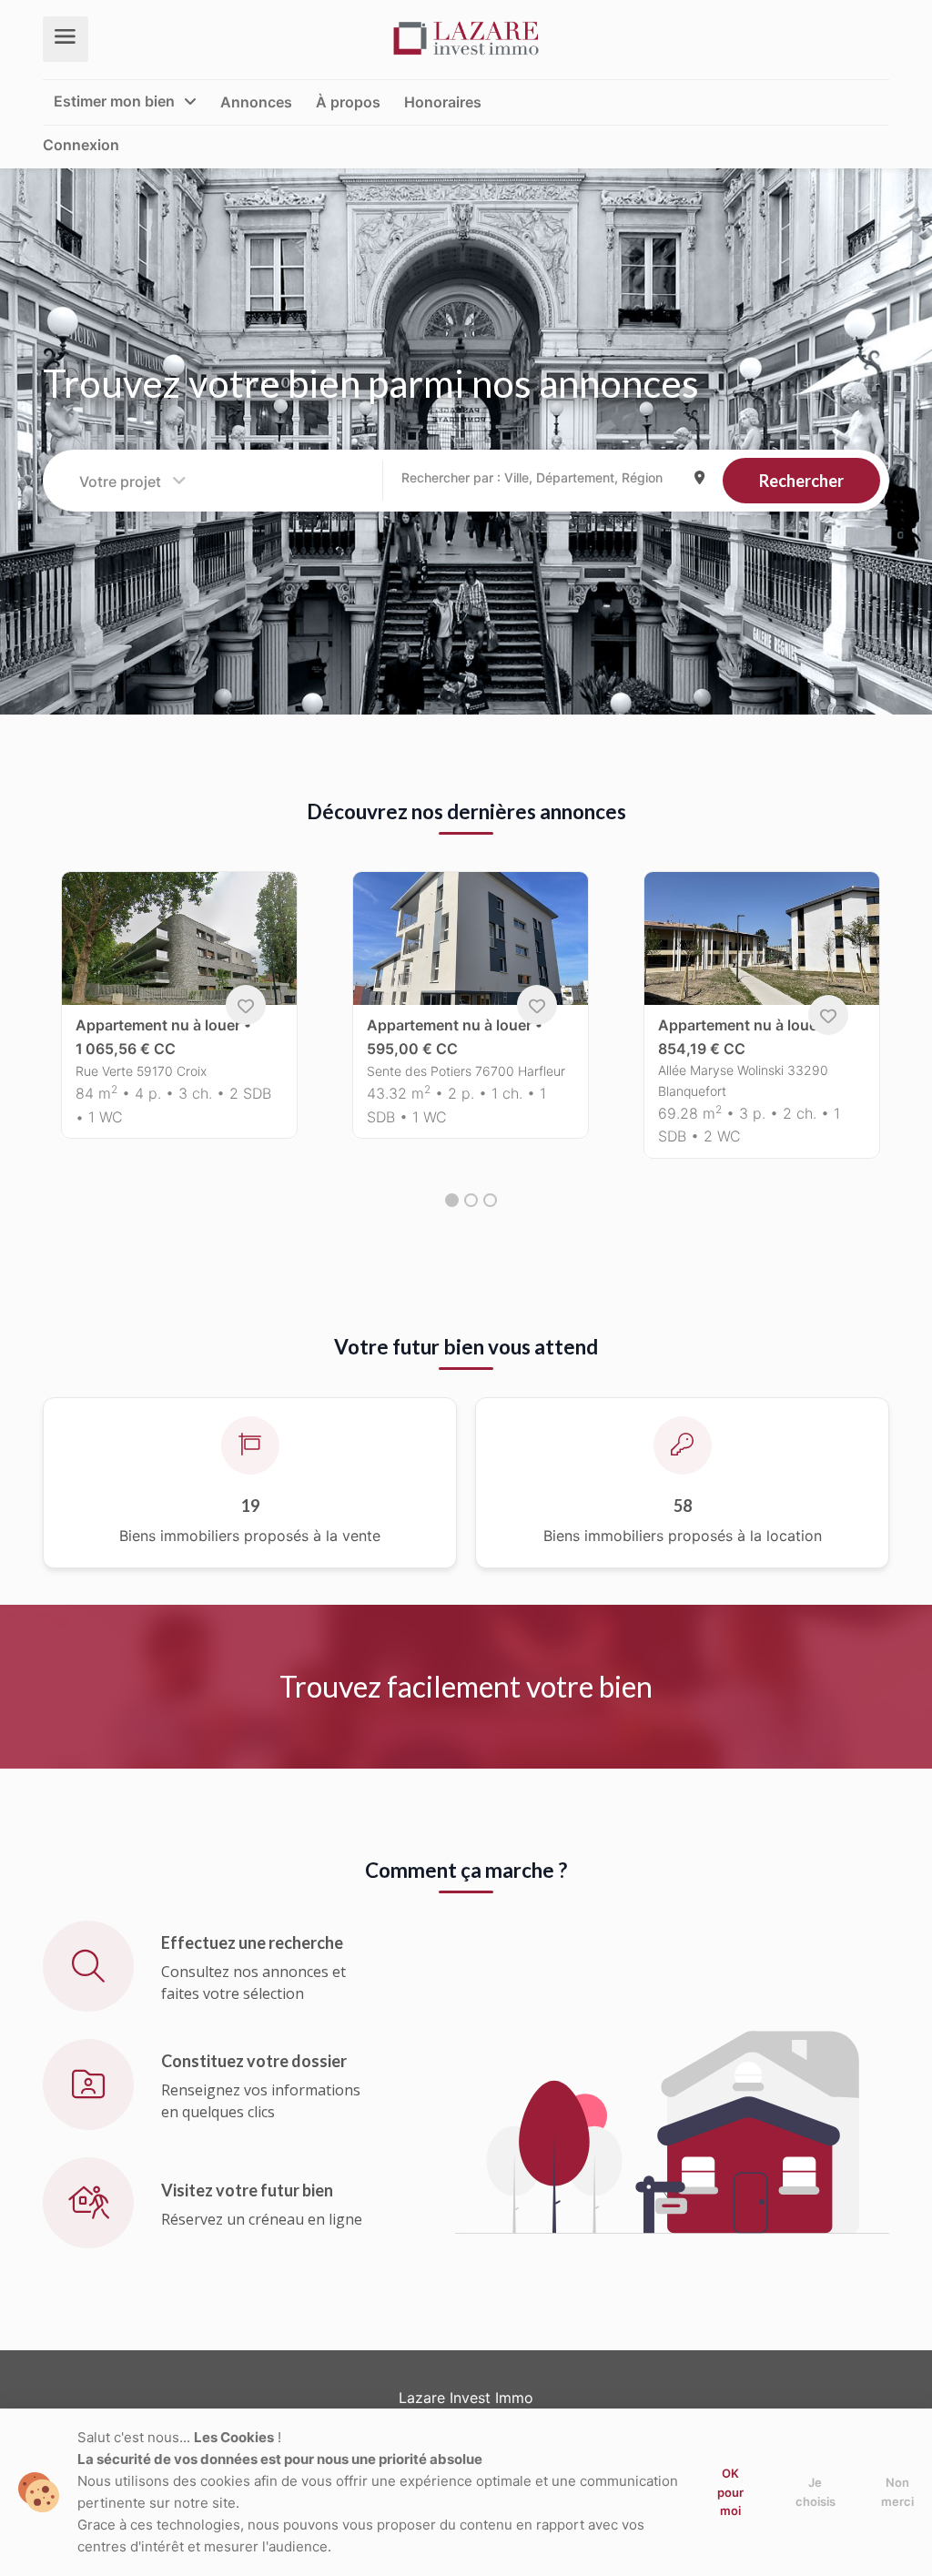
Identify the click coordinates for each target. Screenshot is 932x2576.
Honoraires (443, 101)
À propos (348, 101)
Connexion (81, 145)
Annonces (256, 101)
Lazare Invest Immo (466, 2398)
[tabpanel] (179, 1016)
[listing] (466, 38)
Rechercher (801, 481)
